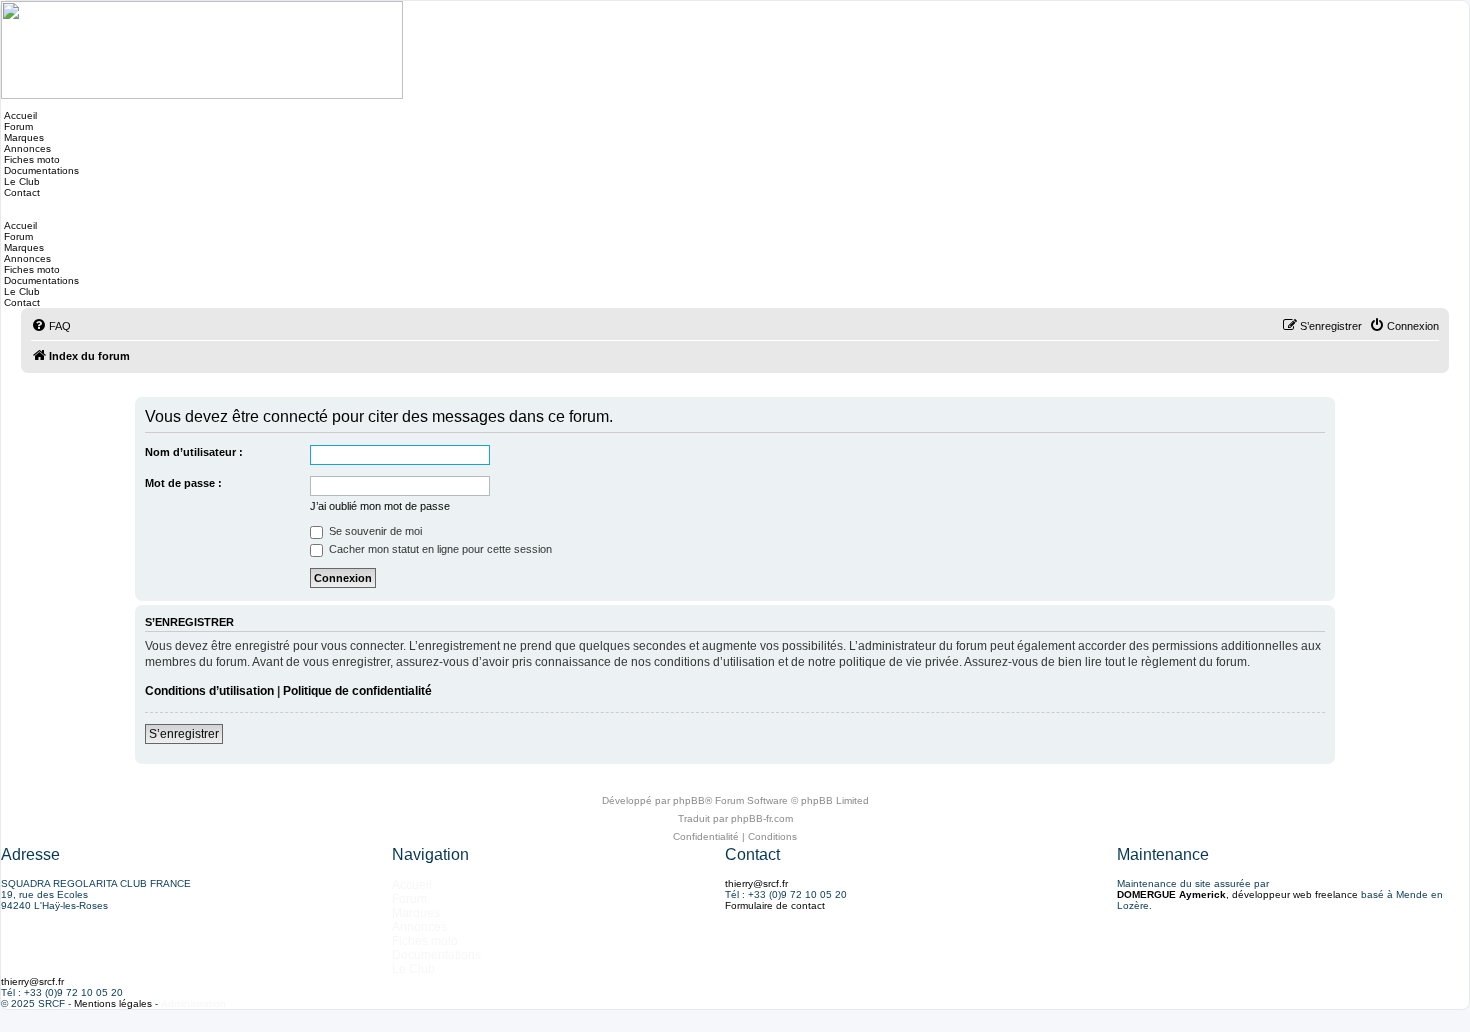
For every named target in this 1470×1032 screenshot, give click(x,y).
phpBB (689, 800)
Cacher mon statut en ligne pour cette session (439, 549)
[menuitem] (51, 326)
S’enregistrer (184, 734)
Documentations (40, 170)
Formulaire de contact (775, 905)
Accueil (19, 115)
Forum (17, 126)
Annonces (26, 148)
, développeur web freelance (1237, 894)
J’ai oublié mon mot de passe (380, 506)
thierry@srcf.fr (756, 883)
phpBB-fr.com (762, 818)
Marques (22, 137)
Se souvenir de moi (374, 531)
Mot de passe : (183, 483)
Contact (20, 192)
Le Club (20, 181)
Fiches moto (30, 159)
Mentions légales (113, 1003)
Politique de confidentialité (357, 691)
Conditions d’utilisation (209, 691)
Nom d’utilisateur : (194, 452)
